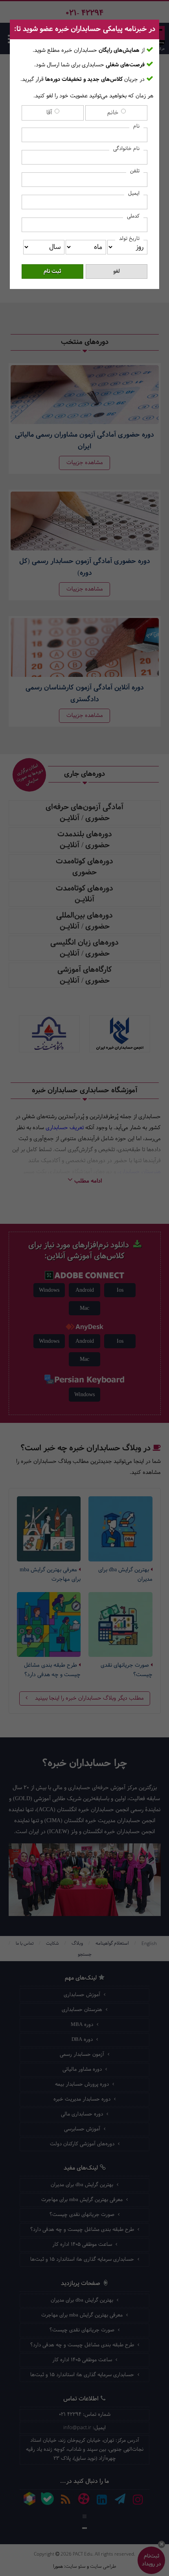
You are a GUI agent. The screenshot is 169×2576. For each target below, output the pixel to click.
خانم (114, 113)
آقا (50, 113)
